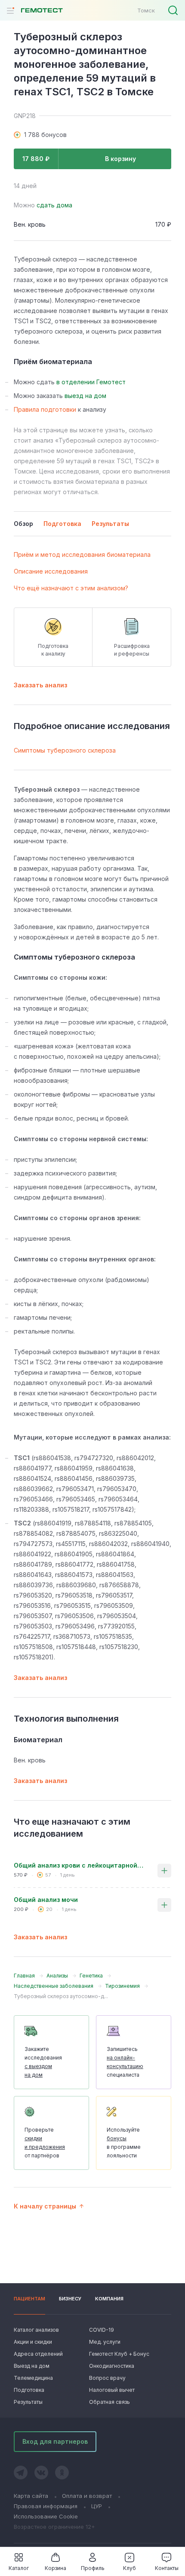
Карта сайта (31, 2496)
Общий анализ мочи (46, 1900)
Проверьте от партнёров (45, 2143)
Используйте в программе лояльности (124, 2143)
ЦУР (97, 2506)
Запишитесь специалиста (125, 2062)
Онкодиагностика (112, 2366)
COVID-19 (102, 2330)
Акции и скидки (33, 2342)
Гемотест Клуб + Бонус (118, 2354)
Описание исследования (51, 571)
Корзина (55, 2568)
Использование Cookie (46, 2516)
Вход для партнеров (55, 2441)
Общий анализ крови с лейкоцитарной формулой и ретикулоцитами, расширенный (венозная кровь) (79, 1865)
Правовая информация (46, 2506)
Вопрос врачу (107, 2378)
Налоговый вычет (112, 2390)
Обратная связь (109, 2402)
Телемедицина (33, 2378)
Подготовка (29, 2390)
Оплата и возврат (87, 2496)
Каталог (19, 2568)
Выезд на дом (32, 2366)
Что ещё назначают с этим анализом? (71, 588)
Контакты (167, 2568)
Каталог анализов (36, 2330)
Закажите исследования (43, 2062)
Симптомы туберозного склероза (65, 750)
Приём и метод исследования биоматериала (82, 554)
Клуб (129, 2568)
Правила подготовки (45, 409)
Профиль (93, 2568)
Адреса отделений (38, 2354)
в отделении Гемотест (91, 382)
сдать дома (54, 205)
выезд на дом (85, 396)
